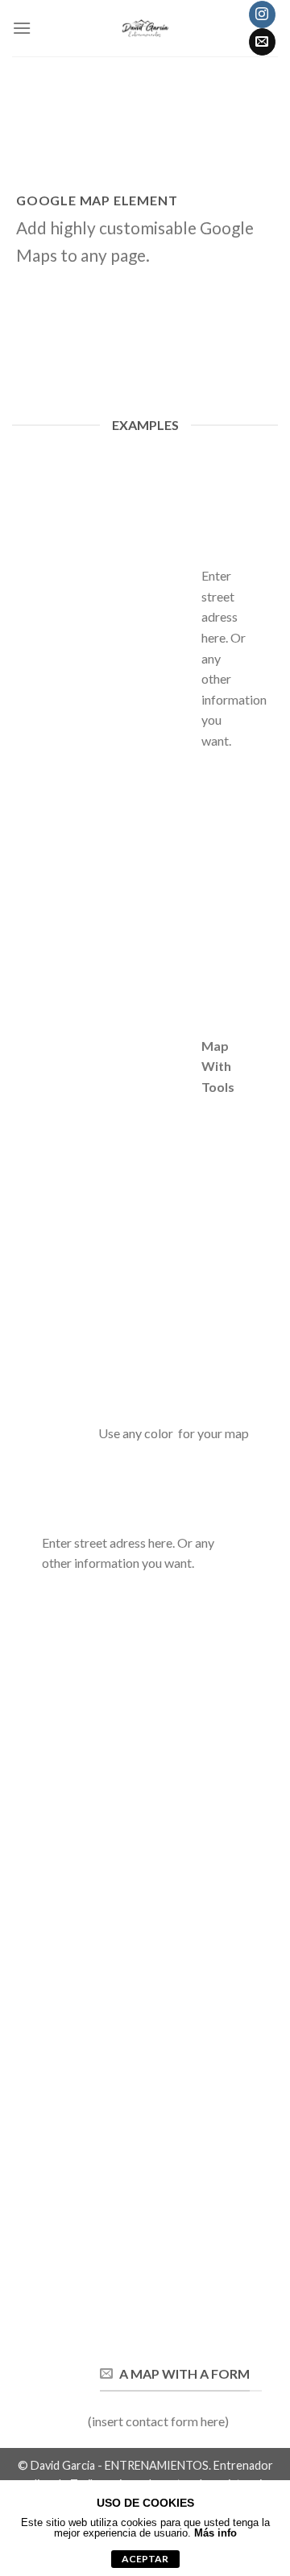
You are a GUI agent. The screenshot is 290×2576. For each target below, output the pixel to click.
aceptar (145, 2559)
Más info (215, 2533)
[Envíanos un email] (262, 42)
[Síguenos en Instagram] (262, 14)
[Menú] (22, 28)
